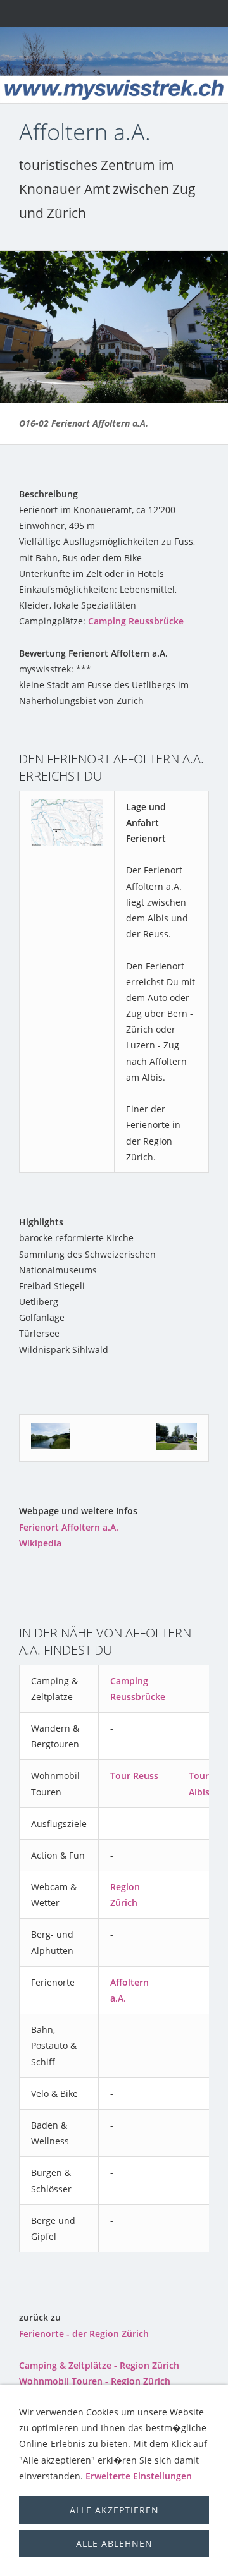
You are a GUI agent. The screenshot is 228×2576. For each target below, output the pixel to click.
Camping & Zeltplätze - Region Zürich (99, 2365)
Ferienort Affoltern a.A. (69, 1527)
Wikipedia (40, 1543)
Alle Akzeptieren (114, 2510)
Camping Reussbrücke (136, 621)
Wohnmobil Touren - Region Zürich (95, 2381)
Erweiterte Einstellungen (139, 2476)
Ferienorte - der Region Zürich (84, 2334)
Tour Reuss (134, 1776)
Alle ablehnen (114, 2543)
